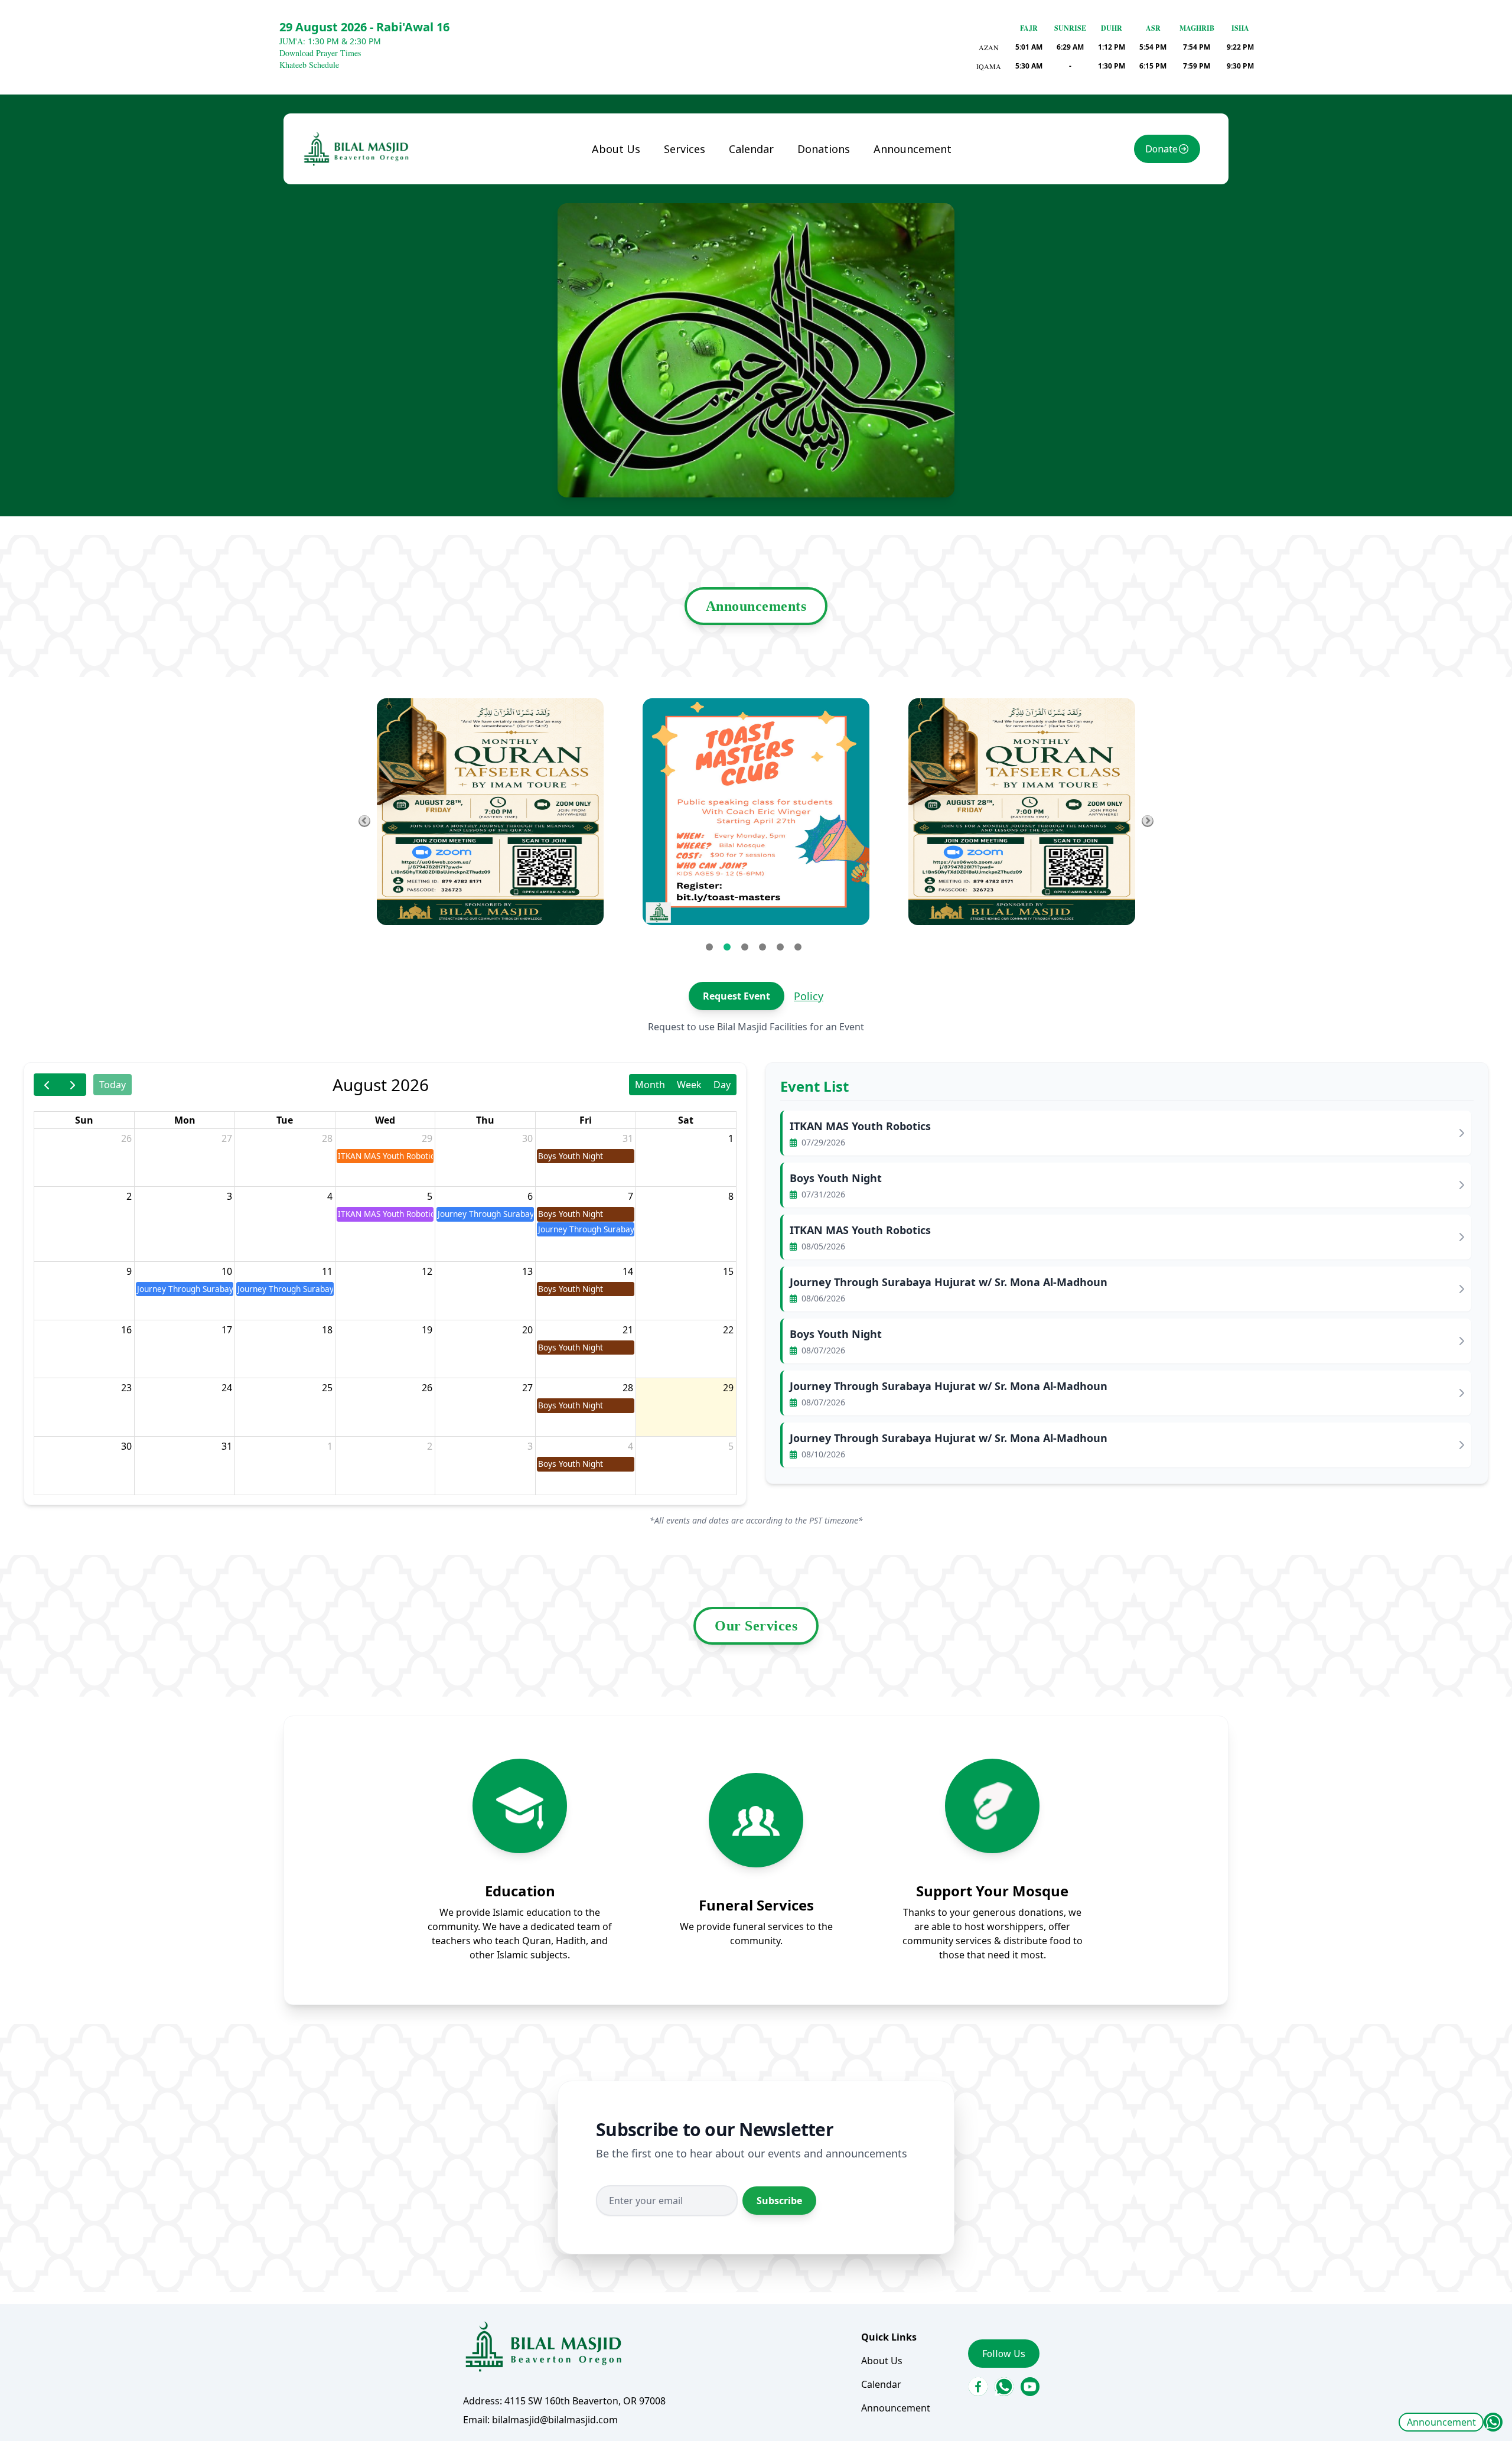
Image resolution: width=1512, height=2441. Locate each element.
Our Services (756, 1626)
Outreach (695, 307)
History (618, 198)
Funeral (691, 174)
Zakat (820, 198)
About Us (616, 149)
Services (685, 149)
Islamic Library (690, 252)
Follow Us (1004, 2354)
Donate (1161, 149)
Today (113, 1085)
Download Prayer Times (320, 53)
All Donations (838, 174)
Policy (809, 996)
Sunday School (706, 198)
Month (650, 1085)
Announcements (756, 606)
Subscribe (779, 2201)
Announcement (1441, 2422)
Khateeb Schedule (309, 65)
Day (722, 1085)
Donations (824, 149)
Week (689, 1085)
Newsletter (627, 222)
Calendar (751, 149)
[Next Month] (73, 1084)
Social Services (706, 222)
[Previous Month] (47, 1084)
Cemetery (695, 283)
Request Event (737, 996)
